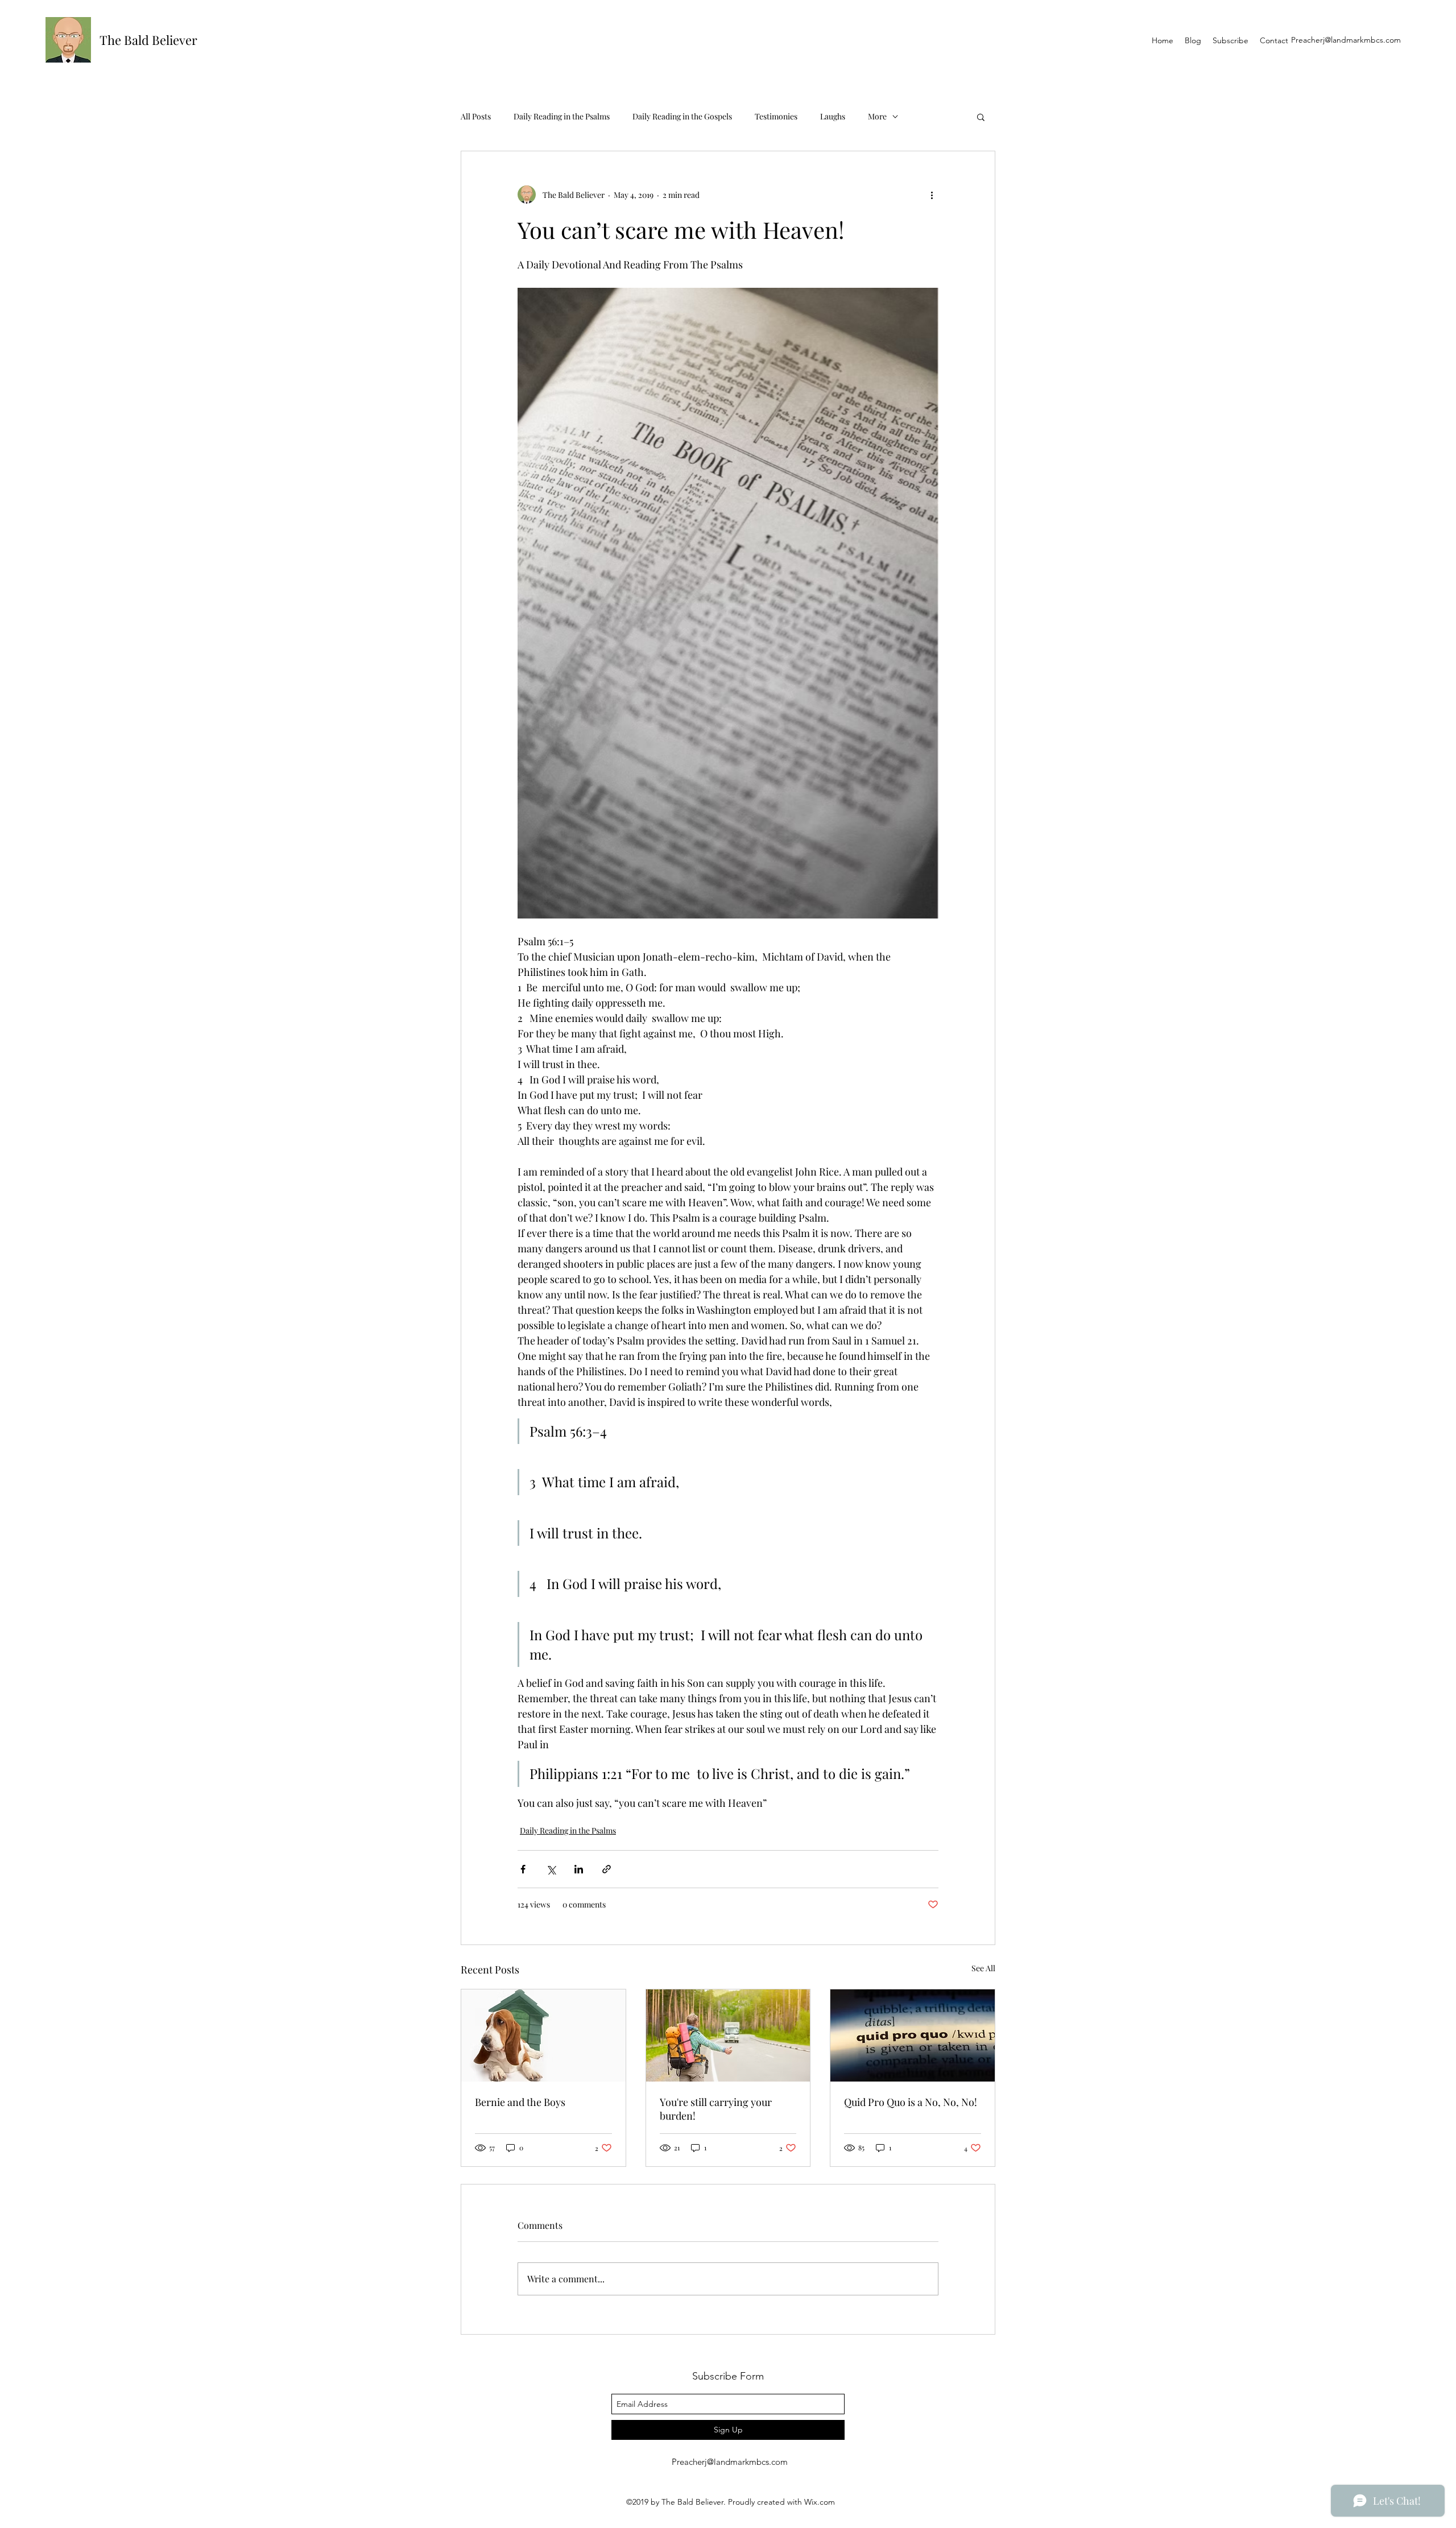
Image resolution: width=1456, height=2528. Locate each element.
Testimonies (776, 116)
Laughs (833, 116)
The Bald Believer (148, 40)
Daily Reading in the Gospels (682, 116)
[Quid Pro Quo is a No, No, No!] (913, 2035)
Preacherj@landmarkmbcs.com (1346, 40)
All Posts (476, 116)
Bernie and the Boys (520, 2102)
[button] (981, 117)
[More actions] (932, 195)
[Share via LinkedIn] (579, 1869)
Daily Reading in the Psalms (562, 116)
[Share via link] (607, 1869)
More (877, 116)
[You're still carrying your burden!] (728, 2035)
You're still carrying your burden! (716, 2109)
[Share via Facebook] (523, 1869)
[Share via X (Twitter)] (551, 1869)
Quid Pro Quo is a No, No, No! (911, 2102)
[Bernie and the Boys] (543, 2035)
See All (983, 1968)
